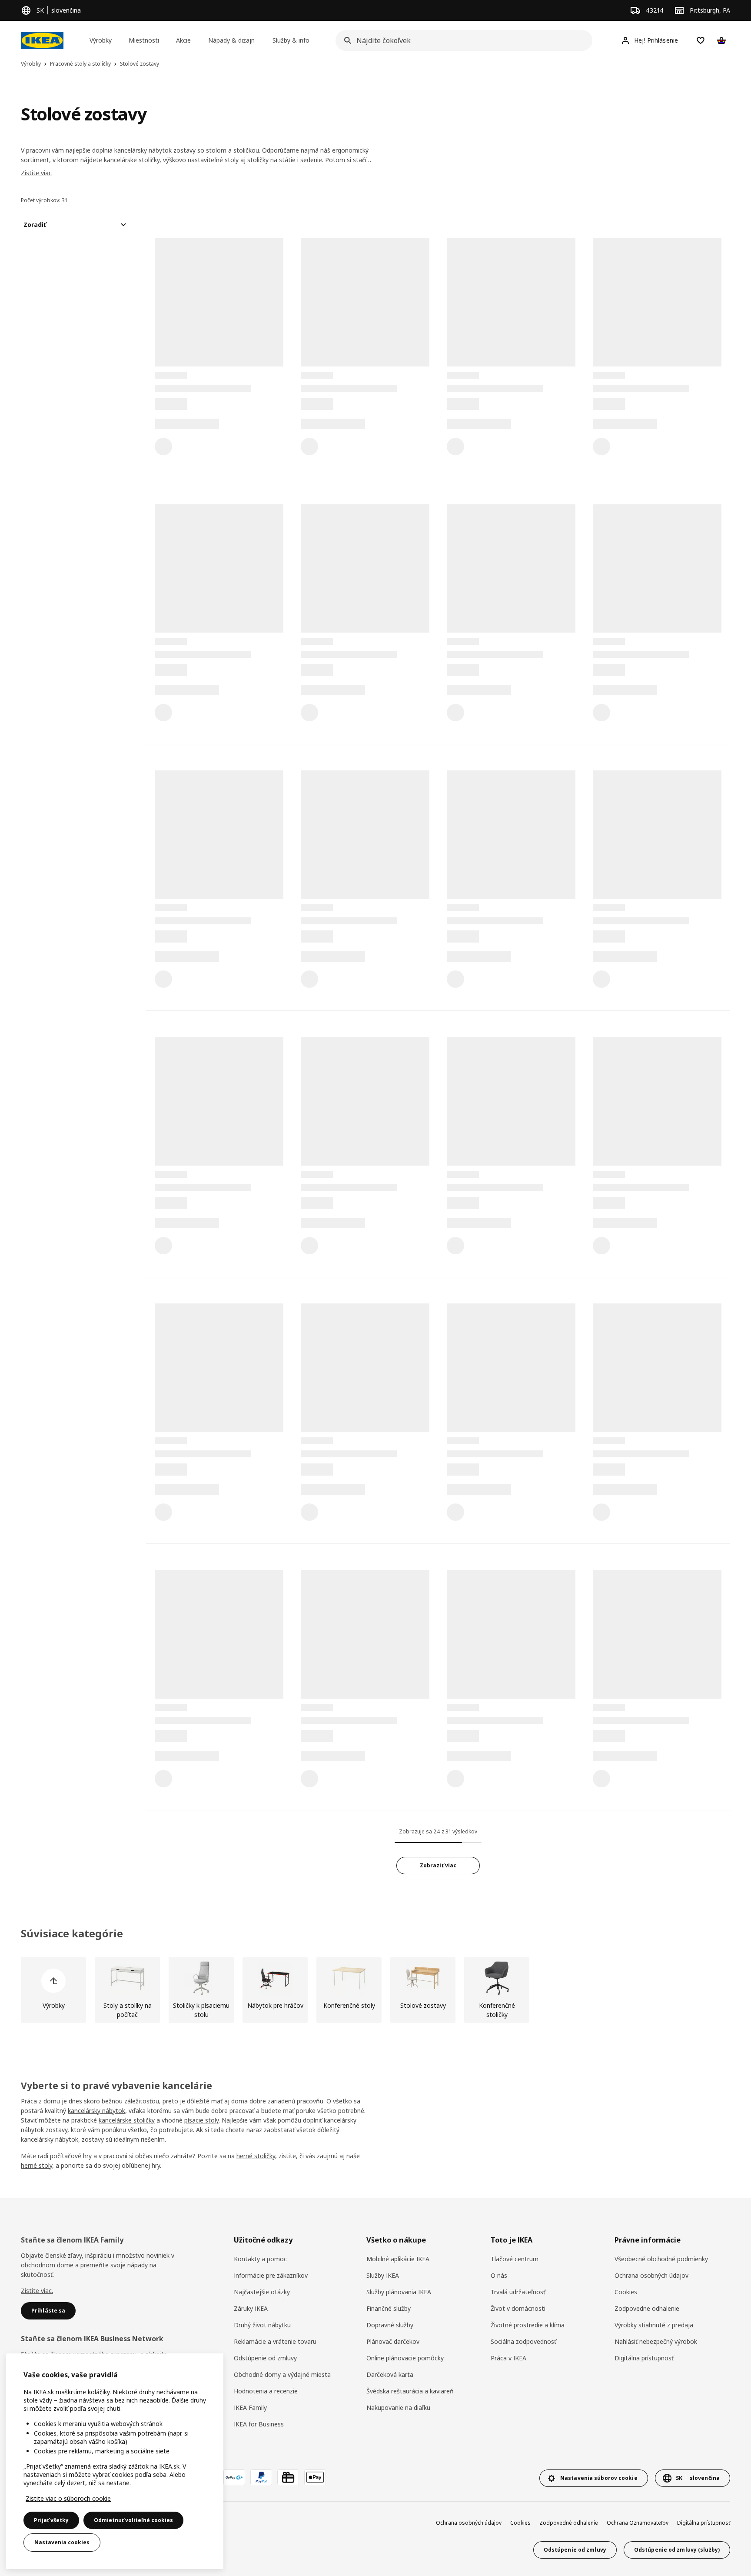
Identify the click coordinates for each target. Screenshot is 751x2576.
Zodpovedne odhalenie (647, 2308)
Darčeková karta (390, 2374)
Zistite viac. (37, 2291)
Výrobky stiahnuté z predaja (654, 2325)
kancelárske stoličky (127, 2120)
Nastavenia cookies (62, 2542)
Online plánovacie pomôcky (405, 2358)
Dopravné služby (390, 2325)
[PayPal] (261, 2477)
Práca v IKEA (508, 2358)
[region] (115, 2461)
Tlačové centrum (515, 2259)
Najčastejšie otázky (262, 2292)
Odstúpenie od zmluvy (265, 2358)
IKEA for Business (259, 2424)
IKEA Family (250, 2408)
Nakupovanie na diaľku (398, 2408)
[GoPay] (234, 2477)
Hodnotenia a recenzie (266, 2391)
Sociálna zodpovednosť (523, 2341)
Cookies (626, 2292)
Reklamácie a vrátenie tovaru (275, 2341)
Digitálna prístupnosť (644, 2358)
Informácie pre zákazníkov (271, 2275)
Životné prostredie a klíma (528, 2325)
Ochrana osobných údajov (651, 2275)
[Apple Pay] (315, 2477)
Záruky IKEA (251, 2308)
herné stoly (37, 2165)
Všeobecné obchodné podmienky (661, 2259)
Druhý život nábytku (262, 2325)
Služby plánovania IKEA (399, 2292)
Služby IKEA (383, 2275)
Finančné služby (389, 2308)
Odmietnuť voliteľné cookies (133, 2520)
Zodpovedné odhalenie (569, 2523)
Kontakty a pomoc (260, 2259)
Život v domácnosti (518, 2308)
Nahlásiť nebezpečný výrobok (656, 2341)
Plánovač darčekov (393, 2341)
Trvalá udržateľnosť (518, 2292)
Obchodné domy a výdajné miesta (282, 2374)
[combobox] (461, 40)
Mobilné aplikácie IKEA (398, 2259)
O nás (499, 2275)
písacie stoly (201, 2120)
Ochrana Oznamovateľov (638, 2523)
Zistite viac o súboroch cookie (68, 2498)
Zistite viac (36, 173)
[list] (375, 1990)
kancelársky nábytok (96, 2111)
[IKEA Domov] (42, 40)
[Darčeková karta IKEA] (288, 2477)
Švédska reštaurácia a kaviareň (410, 2391)
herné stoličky (256, 2156)
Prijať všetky (51, 2520)
